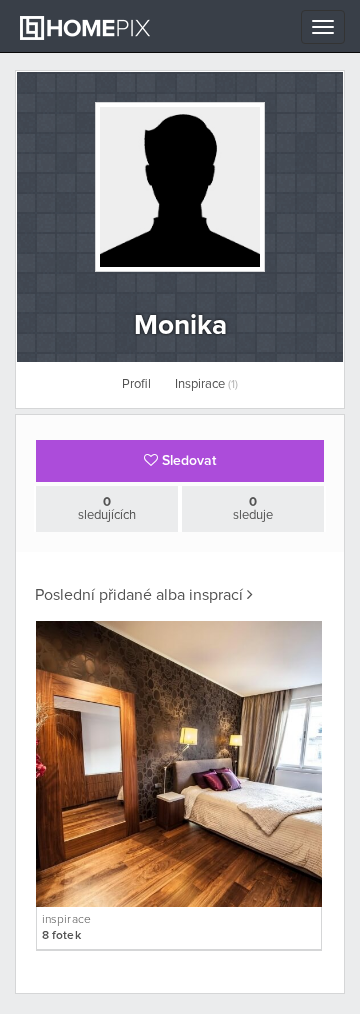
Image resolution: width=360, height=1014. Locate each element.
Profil (136, 384)
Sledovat (187, 461)
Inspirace (206, 384)
